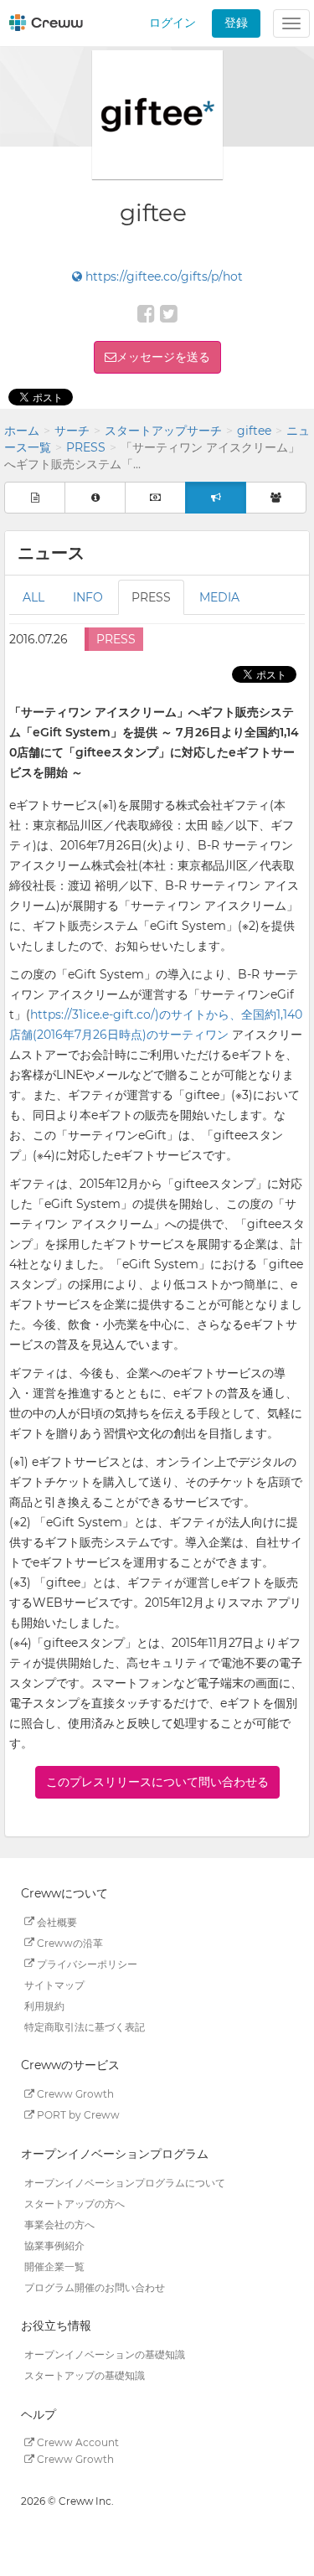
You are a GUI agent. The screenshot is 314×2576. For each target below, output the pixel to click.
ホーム (22, 431)
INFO (88, 597)
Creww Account (77, 2442)
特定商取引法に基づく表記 (85, 2026)
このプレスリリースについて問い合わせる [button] (157, 1782)
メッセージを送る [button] (163, 357)
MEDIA (219, 597)
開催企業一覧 (54, 2266)
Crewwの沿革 (69, 1942)
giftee (254, 431)
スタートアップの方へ (75, 2203)
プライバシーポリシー (86, 1963)
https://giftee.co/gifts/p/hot (162, 276)
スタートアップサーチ (163, 431)
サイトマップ (54, 1984)
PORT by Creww (77, 2115)
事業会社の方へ (59, 2224)
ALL (33, 597)
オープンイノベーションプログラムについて (125, 2182)
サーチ (72, 431)
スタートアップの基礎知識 (85, 2375)
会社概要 (56, 1921)
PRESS (86, 447)
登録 (236, 23)
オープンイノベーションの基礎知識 (105, 2354)
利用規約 (44, 2005)
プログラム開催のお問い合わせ (95, 2287)
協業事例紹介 (54, 2245)
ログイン (172, 23)
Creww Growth (74, 2094)
